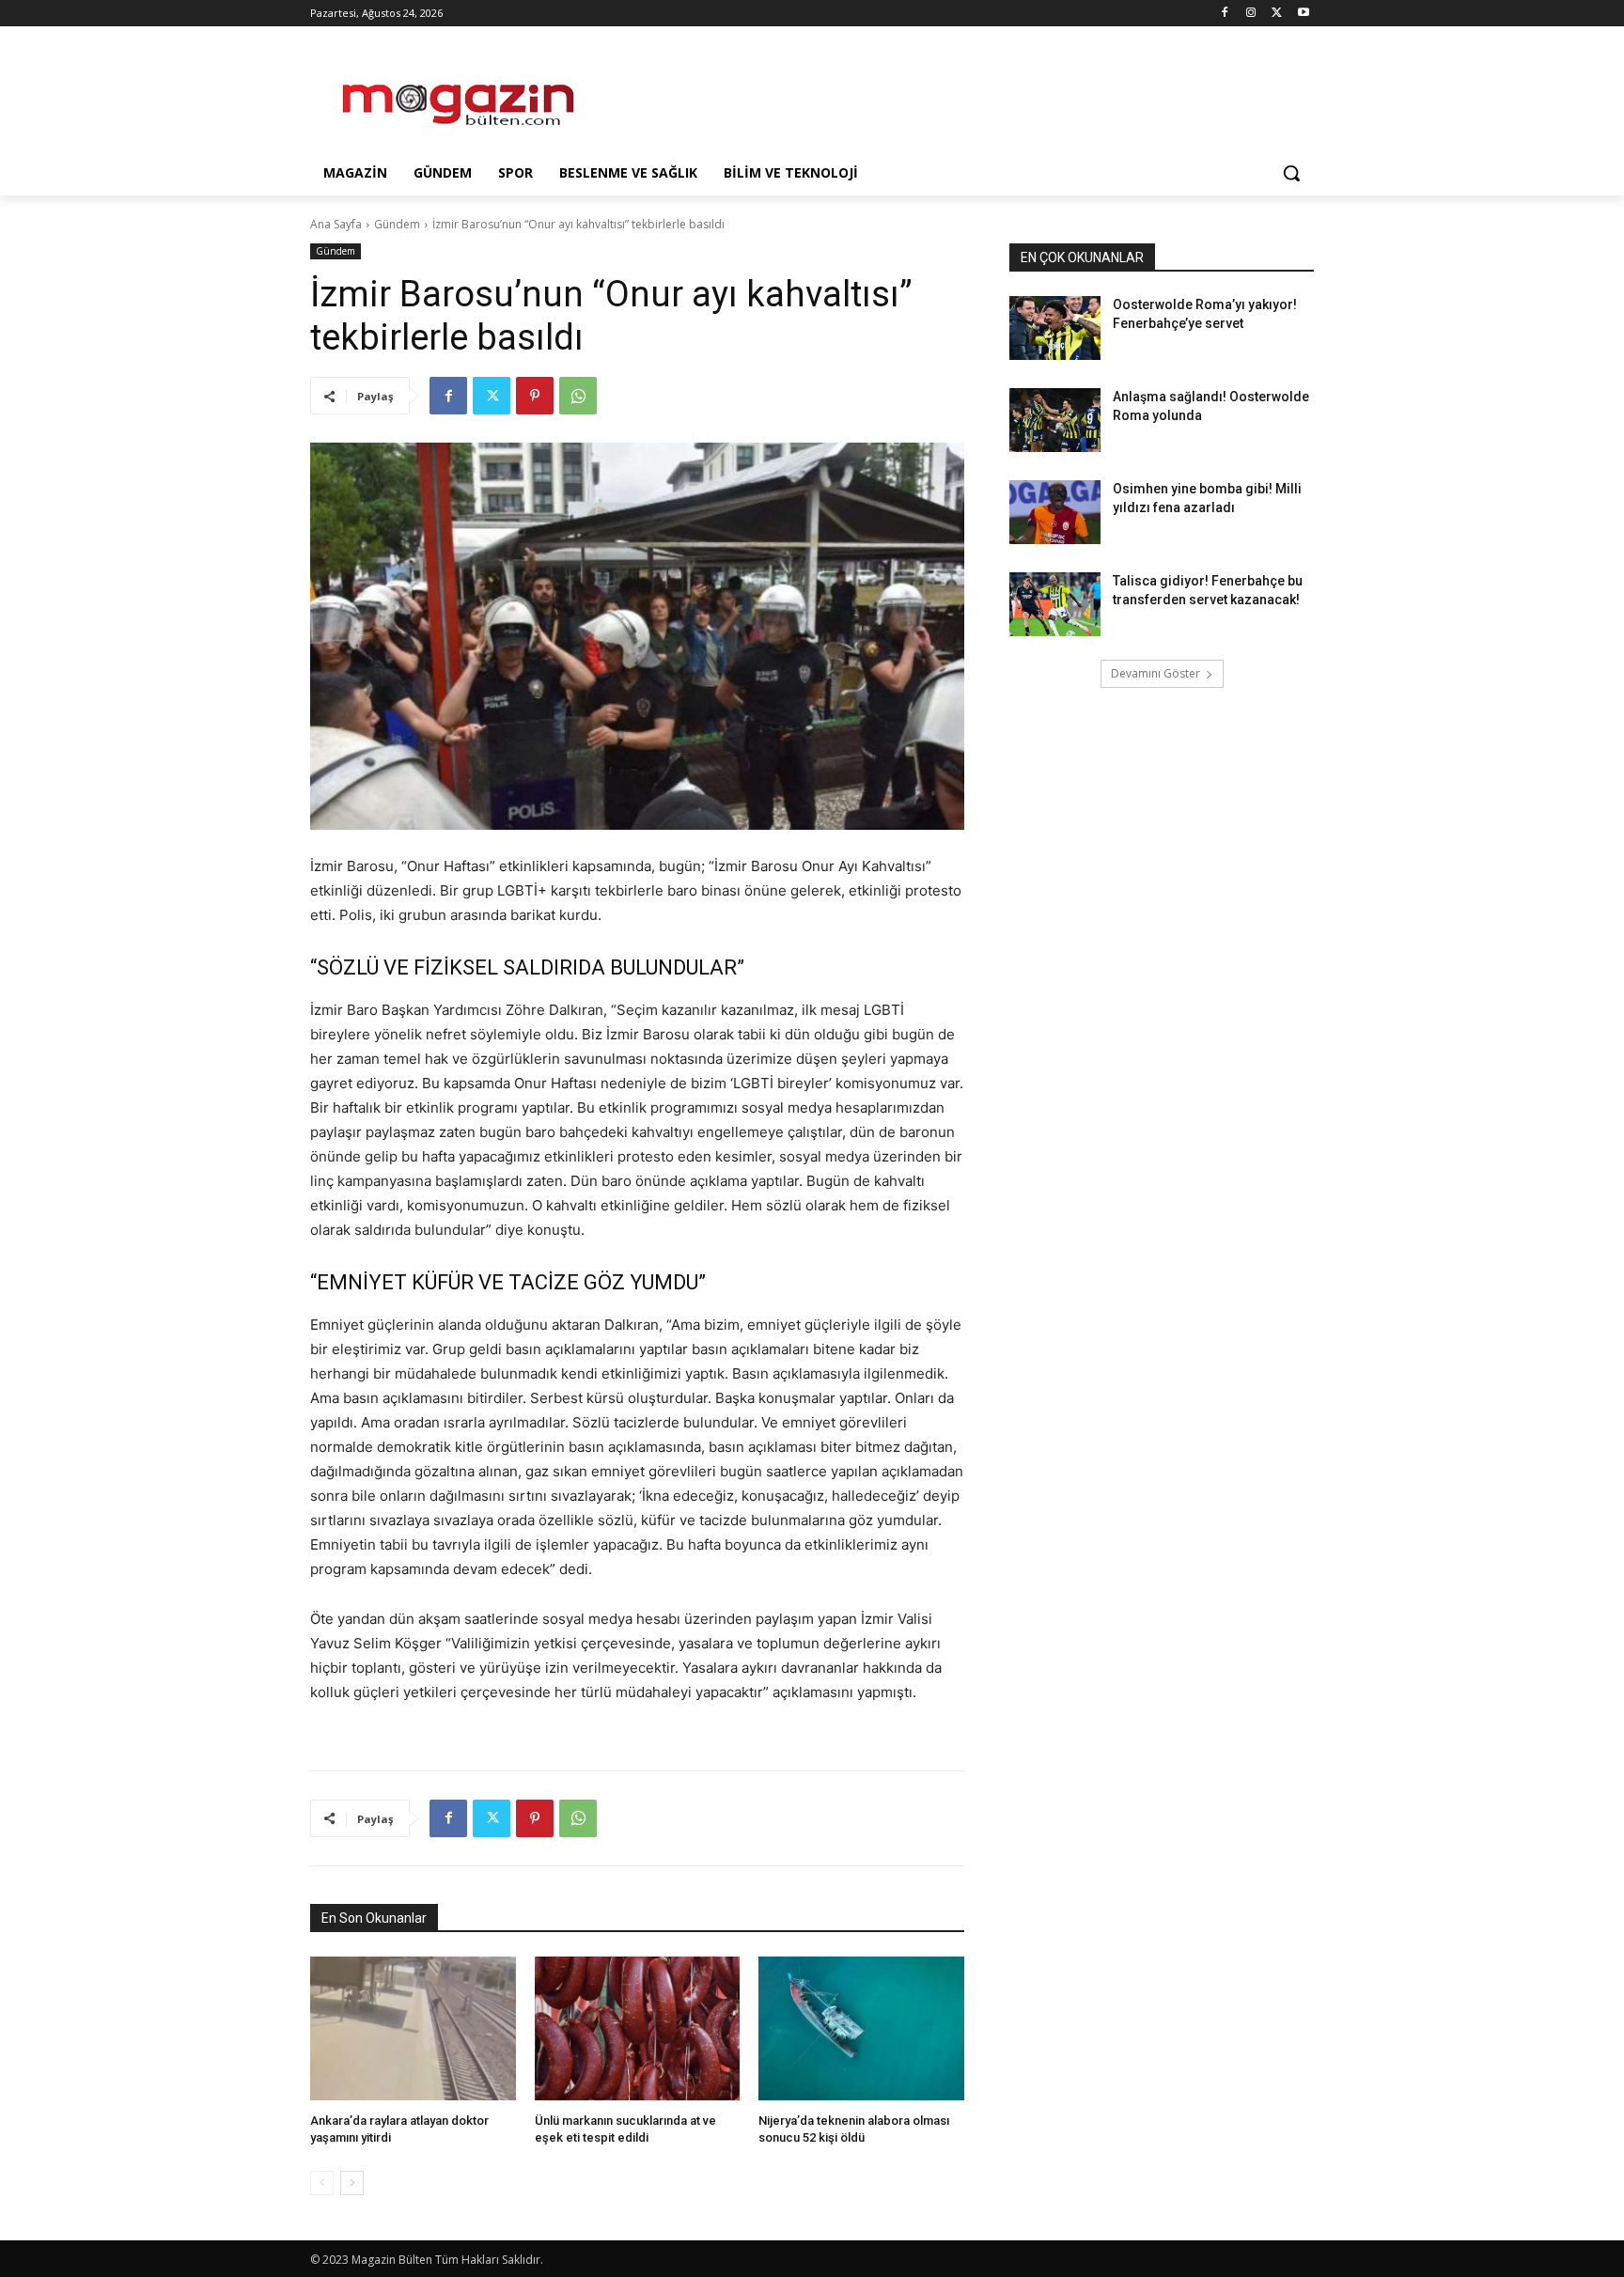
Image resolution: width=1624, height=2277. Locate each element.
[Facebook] (1225, 14)
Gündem (397, 224)
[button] (1291, 173)
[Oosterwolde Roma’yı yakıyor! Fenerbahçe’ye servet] (1055, 328)
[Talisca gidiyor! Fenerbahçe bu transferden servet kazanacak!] (1055, 604)
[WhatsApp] (578, 396)
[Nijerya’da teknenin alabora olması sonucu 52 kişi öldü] (861, 2028)
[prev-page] (322, 2183)
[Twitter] (1277, 14)
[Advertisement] (953, 95)
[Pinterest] (535, 396)
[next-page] (352, 2183)
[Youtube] (1303, 14)
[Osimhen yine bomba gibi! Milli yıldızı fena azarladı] (1055, 512)
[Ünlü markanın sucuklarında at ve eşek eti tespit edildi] (638, 2028)
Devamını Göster (1156, 673)
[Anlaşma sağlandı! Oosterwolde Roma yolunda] (1055, 420)
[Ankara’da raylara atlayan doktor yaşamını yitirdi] (413, 2028)
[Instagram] (1251, 14)
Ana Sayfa (336, 224)
